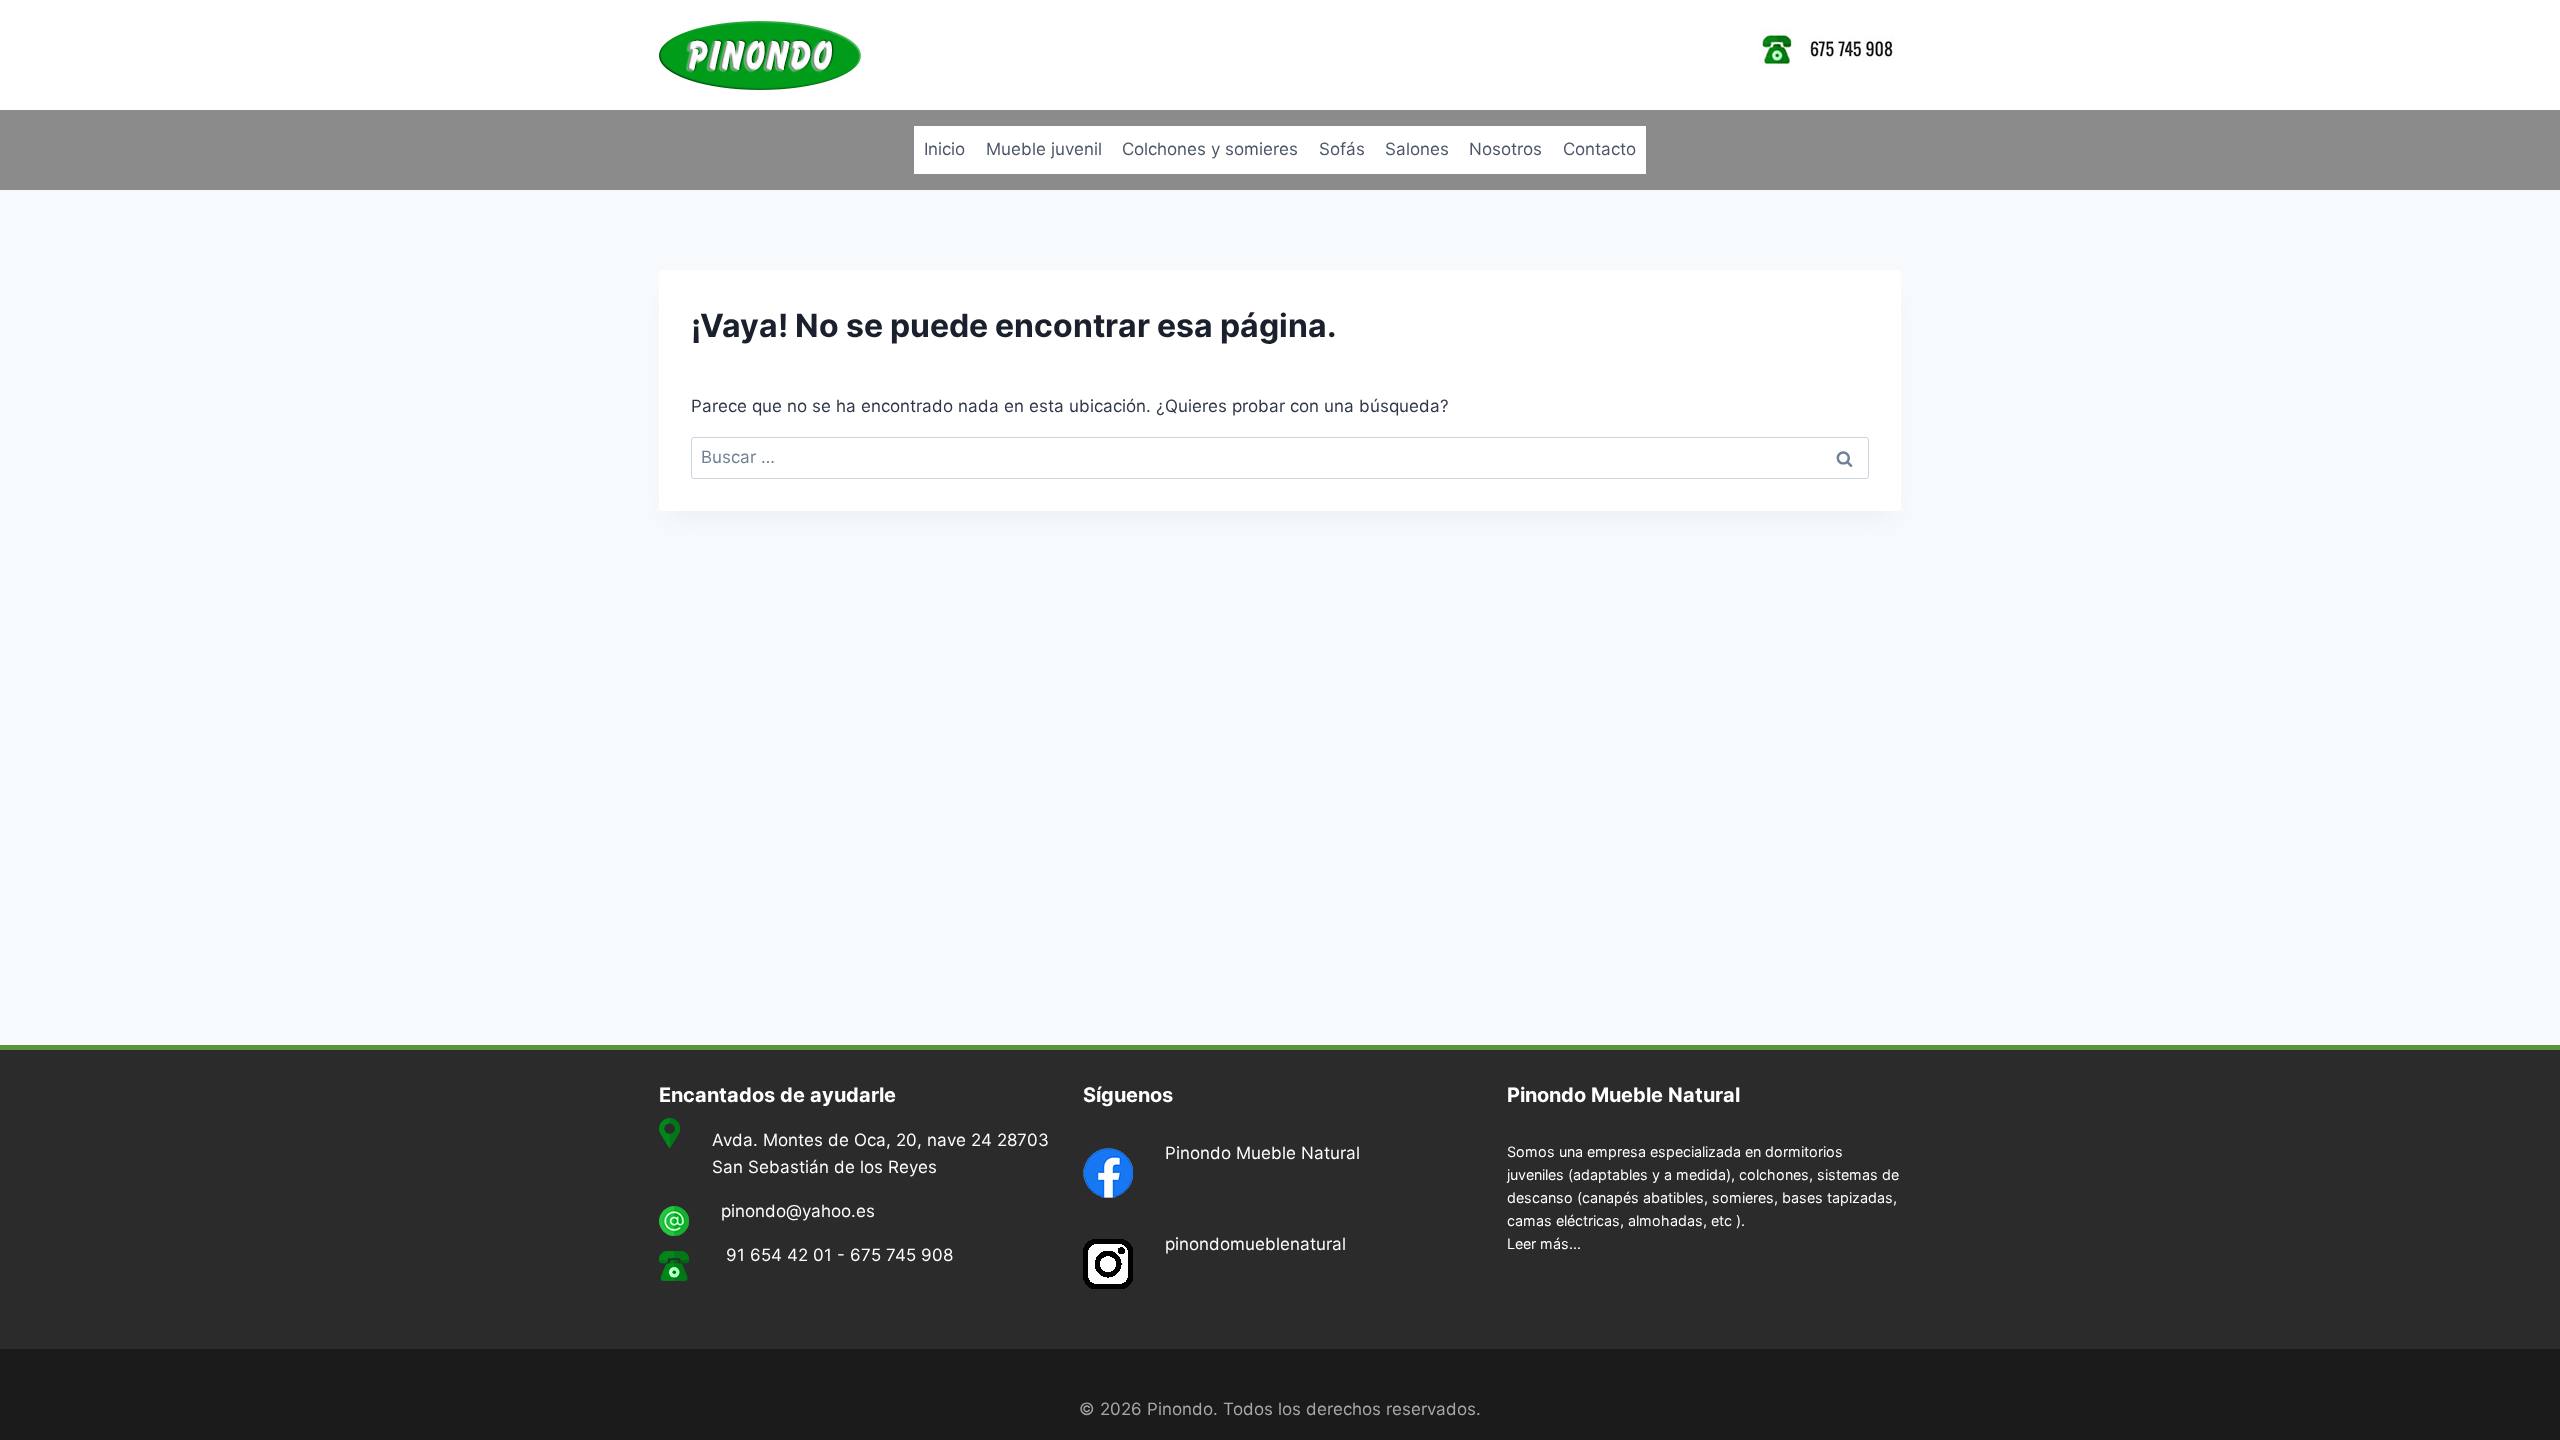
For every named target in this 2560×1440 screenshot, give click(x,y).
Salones (1417, 149)
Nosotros (1505, 149)
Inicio (944, 149)
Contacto (1599, 149)
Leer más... (1544, 1243)
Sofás (1342, 149)
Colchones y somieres (1210, 149)
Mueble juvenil (1044, 149)
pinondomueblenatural (1255, 1244)
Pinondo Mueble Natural (1262, 1153)
